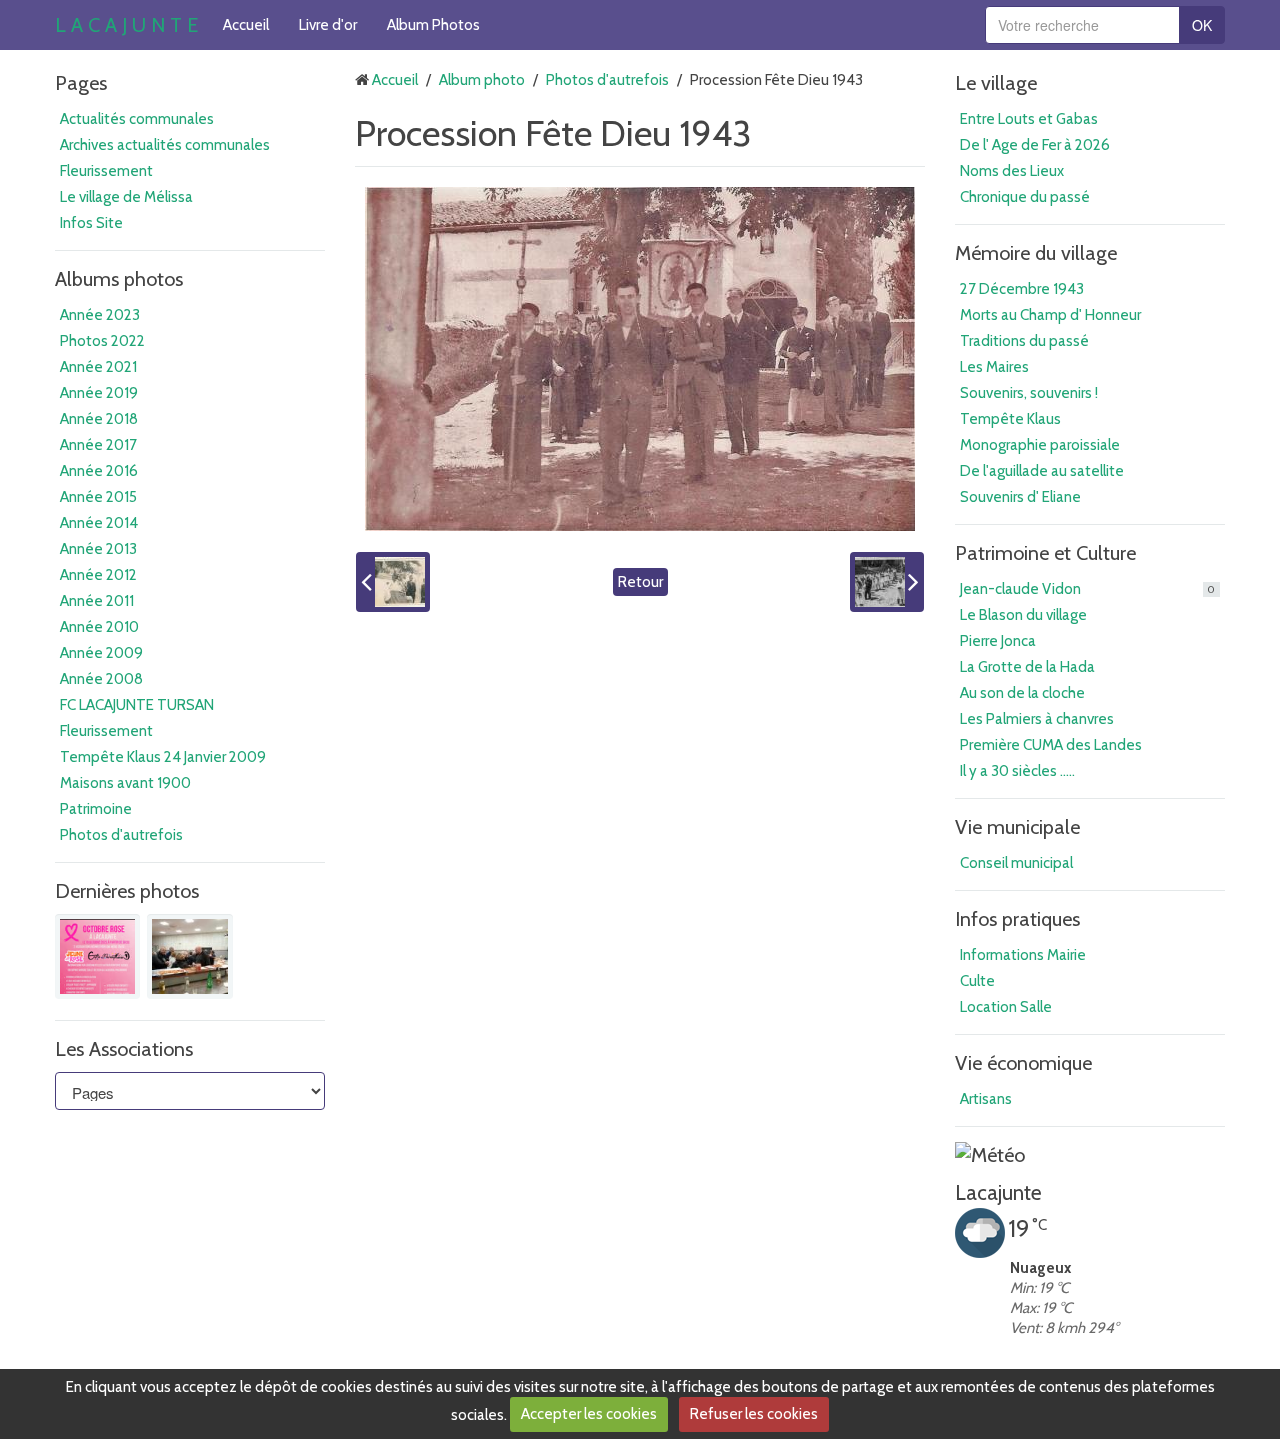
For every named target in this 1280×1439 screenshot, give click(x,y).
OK (1202, 25)
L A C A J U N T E (126, 25)
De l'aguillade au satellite (1042, 471)
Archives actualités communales (165, 145)
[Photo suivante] (887, 582)
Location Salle (1006, 1007)
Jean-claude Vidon (1087, 589)
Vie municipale (1017, 827)
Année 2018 (99, 419)
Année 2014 (99, 523)
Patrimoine (96, 809)
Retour (640, 582)
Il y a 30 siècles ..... (1017, 771)
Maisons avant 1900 (125, 783)
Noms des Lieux (1012, 171)
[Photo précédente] (393, 582)
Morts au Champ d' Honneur (1050, 315)
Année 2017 (98, 445)
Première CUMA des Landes (1051, 745)
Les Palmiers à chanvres (1037, 719)
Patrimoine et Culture (1045, 553)
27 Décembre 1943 (1022, 289)
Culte (977, 981)
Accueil (246, 25)
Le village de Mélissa (126, 197)
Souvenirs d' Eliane (1020, 497)
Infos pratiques (1017, 919)
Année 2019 (99, 393)
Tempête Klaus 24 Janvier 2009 (163, 757)
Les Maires (994, 367)
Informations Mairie (1023, 955)
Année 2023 (100, 315)
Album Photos (433, 25)
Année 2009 (101, 653)
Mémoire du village (1036, 253)
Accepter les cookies (589, 1414)
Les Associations (124, 1049)
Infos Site (91, 223)
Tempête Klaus (1010, 419)
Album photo (482, 80)
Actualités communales (137, 119)
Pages (81, 83)
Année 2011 (97, 601)
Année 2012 (98, 575)
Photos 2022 (102, 341)
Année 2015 (98, 497)
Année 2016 (99, 471)
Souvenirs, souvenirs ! (1029, 393)
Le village (996, 83)
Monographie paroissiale (1040, 445)
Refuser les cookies (754, 1414)
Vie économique (1023, 1063)
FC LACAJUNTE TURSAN (137, 705)
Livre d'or (328, 25)
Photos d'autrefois (121, 835)
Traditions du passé (1024, 341)
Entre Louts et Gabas (1029, 119)
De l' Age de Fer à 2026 (1035, 145)
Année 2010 (99, 627)
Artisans (986, 1099)
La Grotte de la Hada (1027, 667)
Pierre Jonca (998, 641)
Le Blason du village (1023, 615)
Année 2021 (98, 367)
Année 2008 (101, 679)
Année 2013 (98, 549)
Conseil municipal (1016, 863)
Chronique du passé (1025, 197)
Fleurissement (106, 171)
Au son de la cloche (1022, 693)
